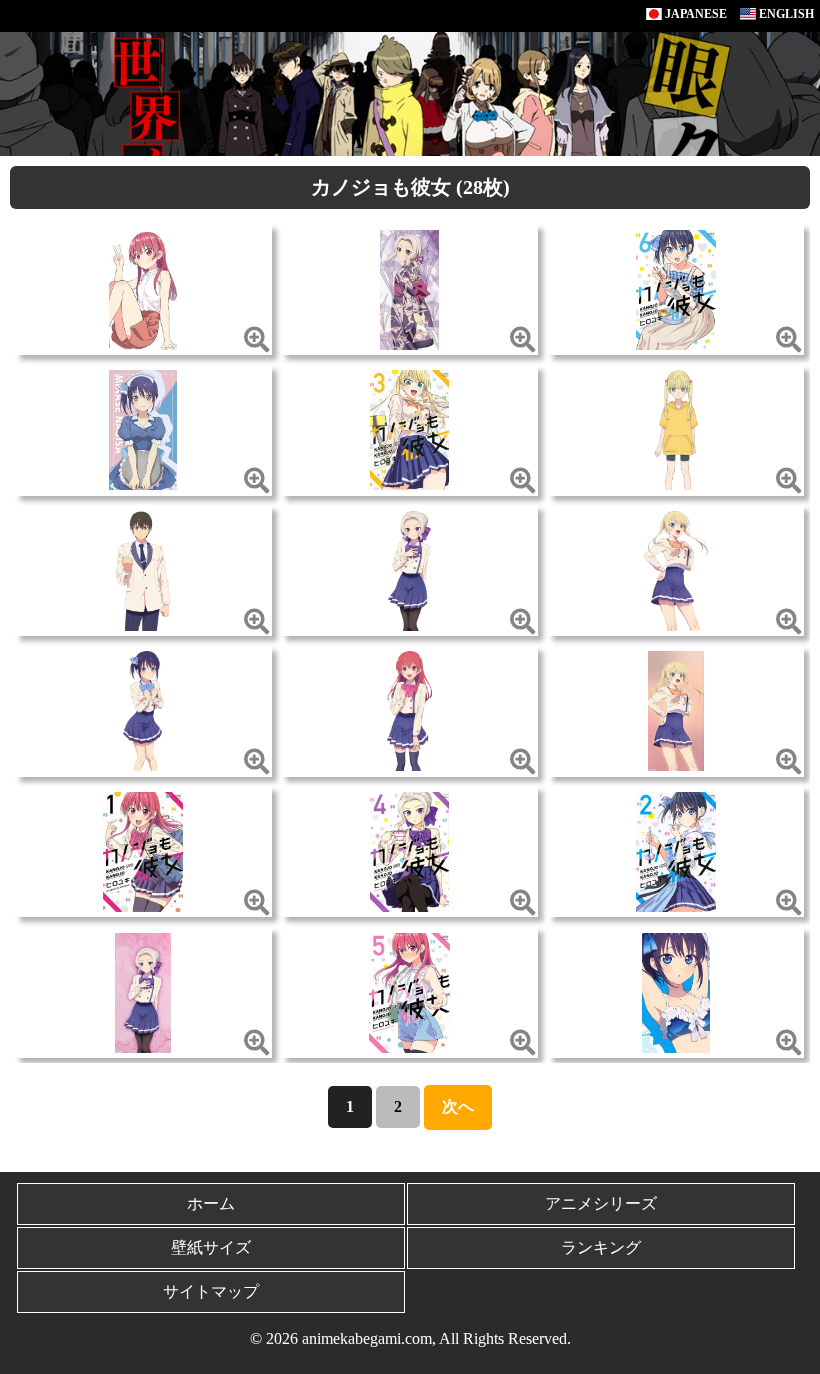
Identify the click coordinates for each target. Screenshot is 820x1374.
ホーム (211, 1203)
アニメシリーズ (601, 1203)
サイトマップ (211, 1291)
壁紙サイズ (211, 1247)
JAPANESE (694, 14)
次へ (458, 1106)
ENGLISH (785, 14)
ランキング (601, 1247)
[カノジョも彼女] (143, 287)
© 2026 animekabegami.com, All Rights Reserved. (410, 1338)
